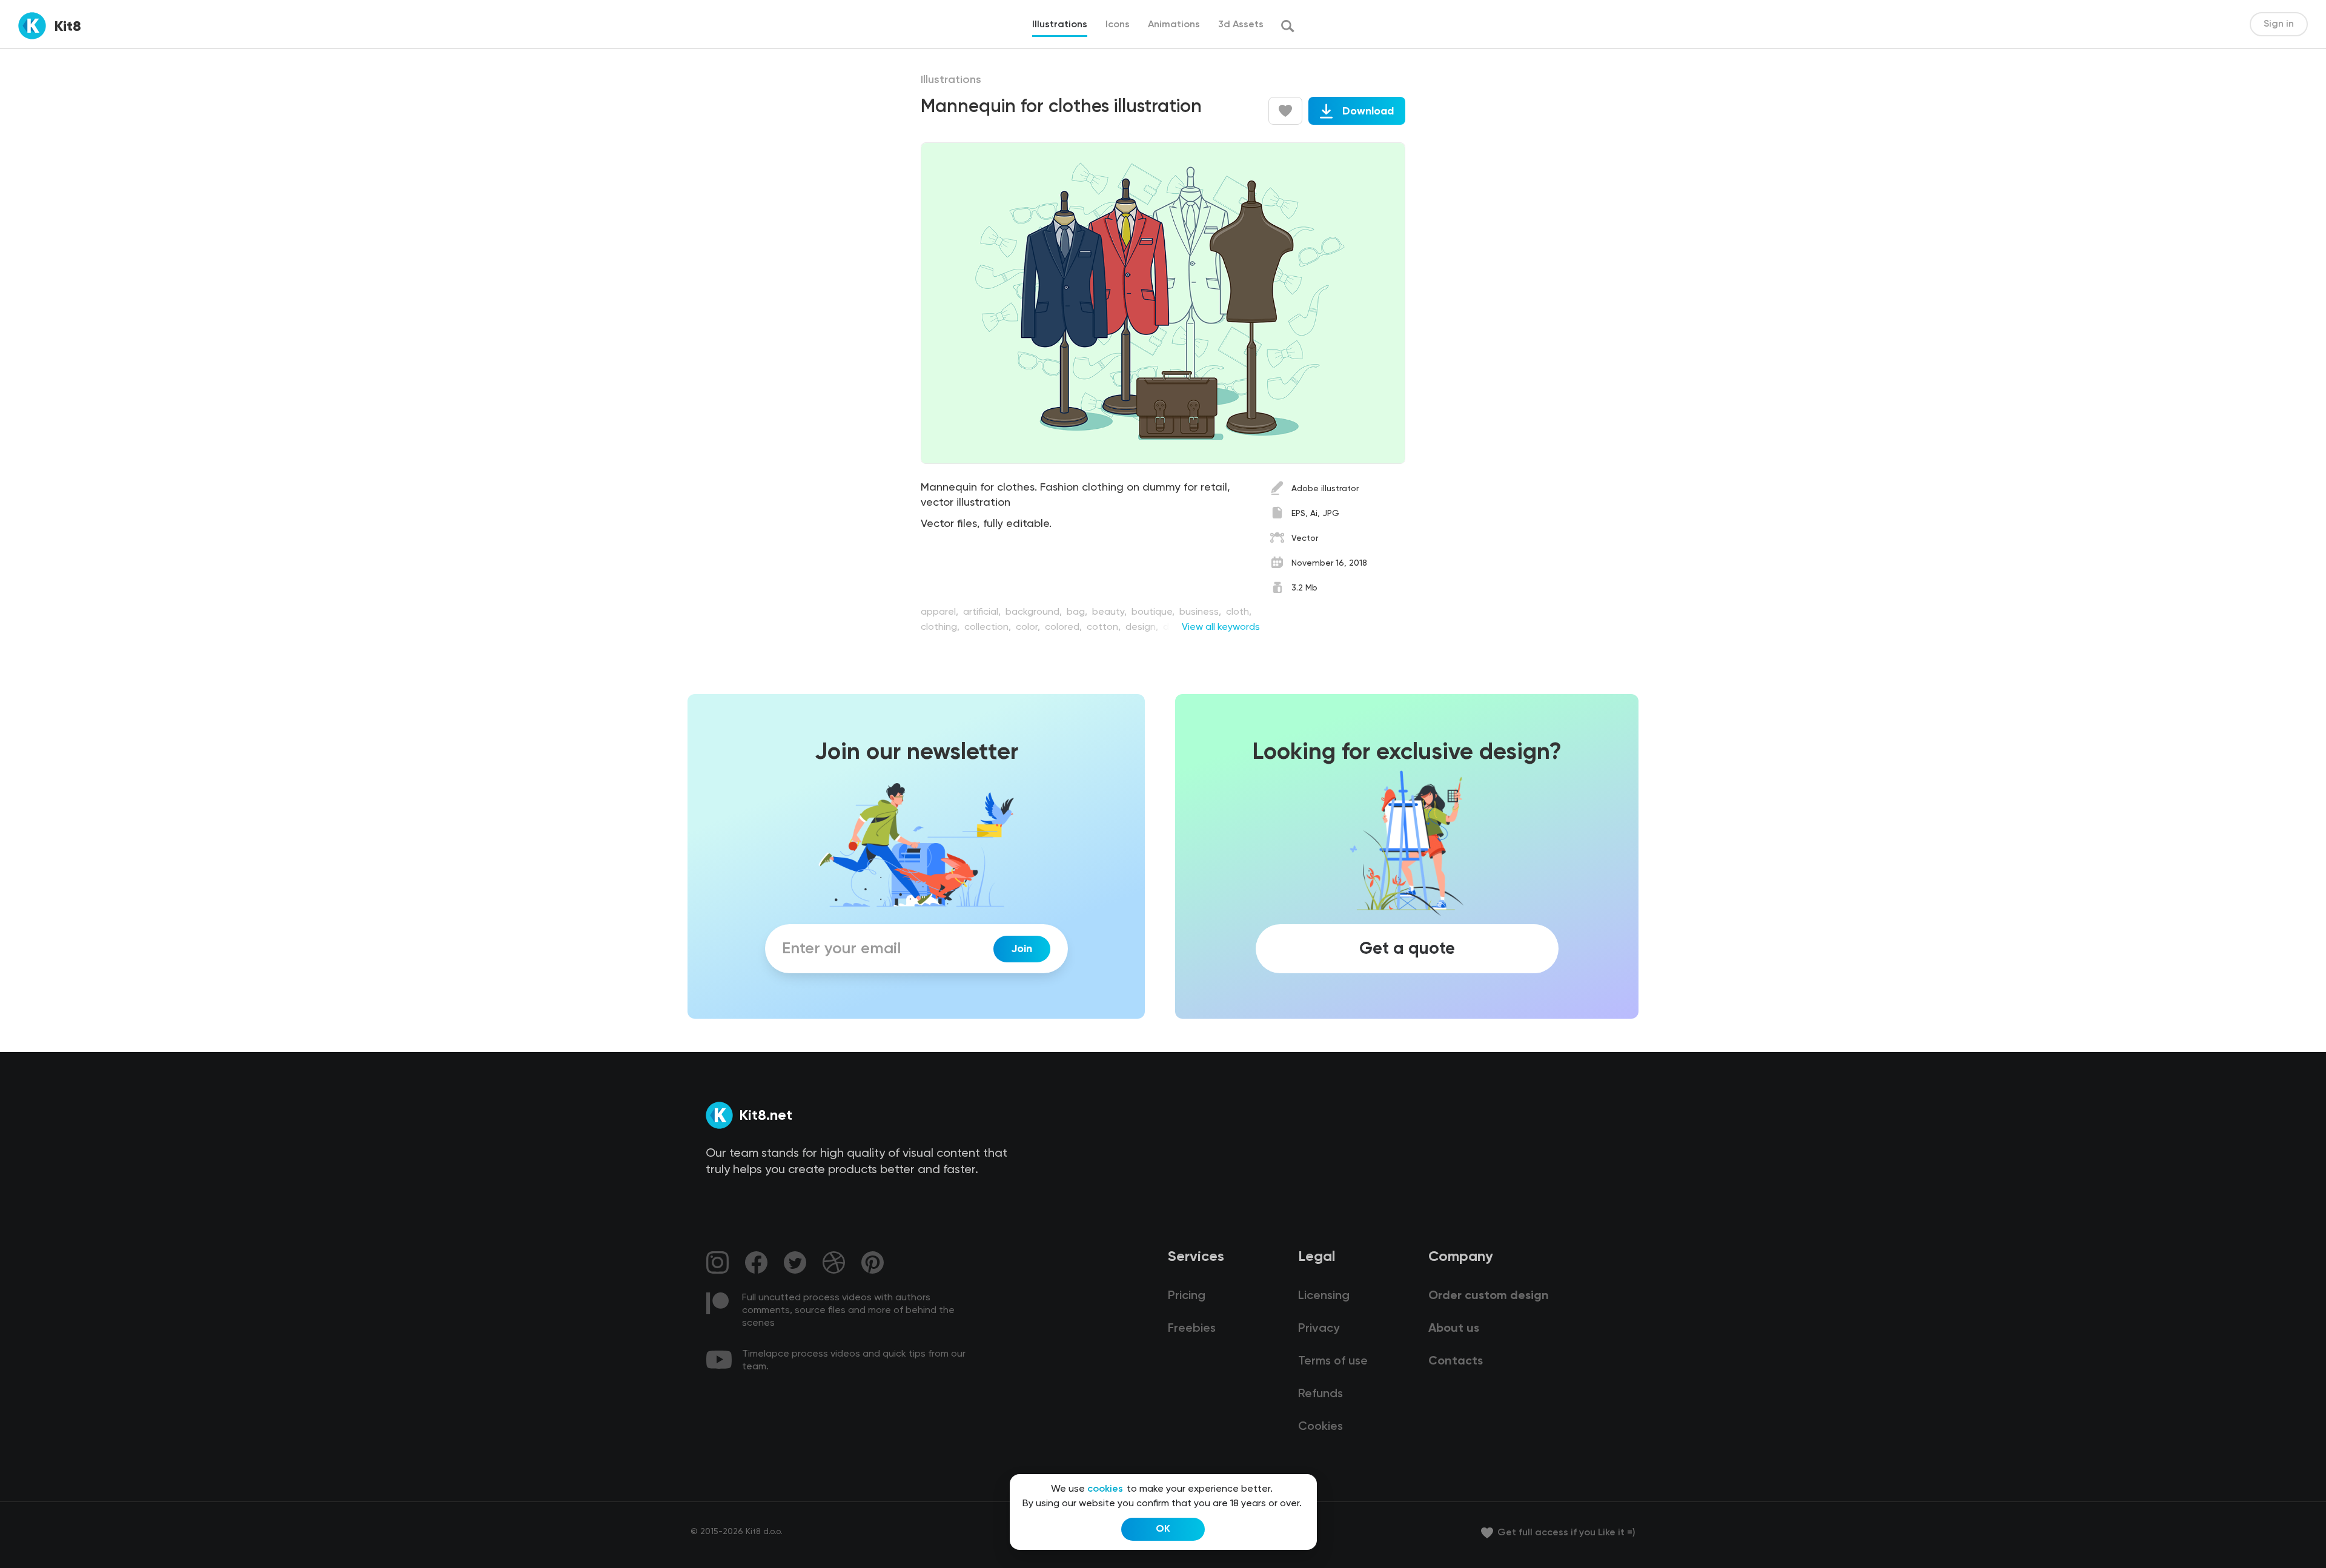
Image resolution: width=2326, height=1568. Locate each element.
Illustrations (951, 80)
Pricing (1187, 1296)
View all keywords (1221, 627)
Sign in (2279, 24)
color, (1029, 627)
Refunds (1320, 1394)
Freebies (1192, 1329)
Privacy (1319, 1329)
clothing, (941, 627)
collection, (989, 627)
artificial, (983, 612)
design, (1143, 627)
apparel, (941, 612)
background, (1035, 612)
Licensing (1324, 1296)
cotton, (1105, 627)
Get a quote (1407, 949)
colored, (1065, 627)
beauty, (1111, 612)
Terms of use (1333, 1361)
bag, (1078, 612)
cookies (1105, 1489)
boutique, (1154, 612)
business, (1201, 612)
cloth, (1239, 612)
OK (1163, 1529)
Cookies (1320, 1427)
